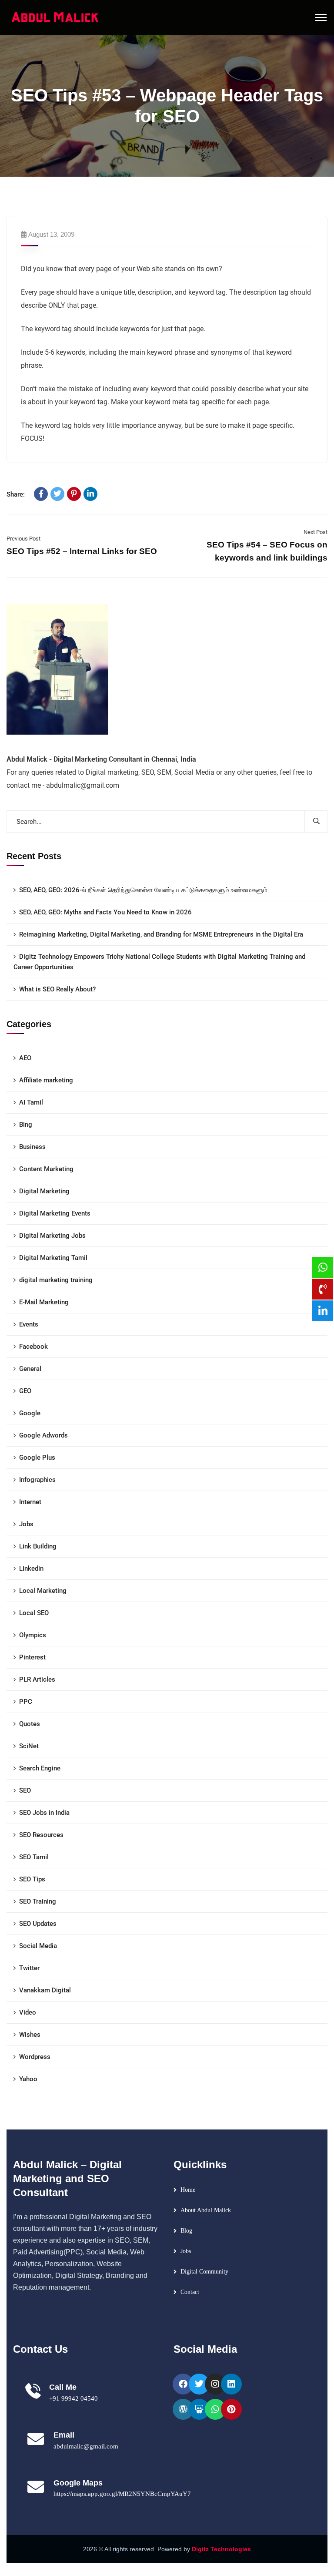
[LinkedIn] (90, 494)
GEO (25, 1391)
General (30, 1369)
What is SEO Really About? (57, 989)
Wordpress (35, 2057)
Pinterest (32, 1657)
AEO (25, 1058)
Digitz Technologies (221, 2549)
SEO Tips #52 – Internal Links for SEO (82, 551)
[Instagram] (215, 2384)
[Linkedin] (231, 2384)
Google (30, 1413)
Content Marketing (46, 1169)
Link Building (38, 1546)
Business (32, 1147)
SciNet (29, 1746)
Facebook (33, 1347)
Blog (186, 2231)
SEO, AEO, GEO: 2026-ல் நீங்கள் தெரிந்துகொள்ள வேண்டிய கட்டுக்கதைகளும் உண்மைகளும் (143, 890)
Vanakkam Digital (45, 1990)
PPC (26, 1702)
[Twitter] (57, 494)
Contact (190, 2292)
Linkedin (31, 1568)
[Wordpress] (183, 2409)
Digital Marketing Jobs (52, 1236)
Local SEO (34, 1613)
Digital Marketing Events (55, 1213)
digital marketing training (56, 1280)
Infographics (37, 1480)
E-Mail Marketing (44, 1302)
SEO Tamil (34, 1857)
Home (188, 2190)
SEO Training (38, 1901)
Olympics (33, 1635)
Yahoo (28, 2079)
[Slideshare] (199, 2409)
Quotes (30, 1724)
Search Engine (40, 1768)
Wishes (30, 2035)
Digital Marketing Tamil (53, 1258)
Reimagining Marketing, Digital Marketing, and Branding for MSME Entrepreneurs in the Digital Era (161, 934)
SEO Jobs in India (44, 1813)
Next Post (316, 532)
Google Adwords (43, 1435)
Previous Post (23, 539)
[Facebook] (41, 494)
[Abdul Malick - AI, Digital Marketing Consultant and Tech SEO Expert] (55, 17)
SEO (25, 1790)
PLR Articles (37, 1679)
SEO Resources (41, 1835)
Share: (16, 494)
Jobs (26, 1524)
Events (29, 1324)
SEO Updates (38, 1924)
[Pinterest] (74, 494)
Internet (30, 1502)
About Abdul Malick (206, 2210)
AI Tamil (31, 1102)
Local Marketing (43, 1591)
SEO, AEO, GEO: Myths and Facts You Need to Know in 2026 (105, 912)
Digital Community (204, 2272)
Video (28, 2012)
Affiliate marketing (46, 1080)
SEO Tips (32, 1879)
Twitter (29, 1968)
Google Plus (37, 1458)
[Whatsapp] (215, 2409)
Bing (26, 1125)
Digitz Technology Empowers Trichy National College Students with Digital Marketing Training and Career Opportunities (159, 962)
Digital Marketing (44, 1191)
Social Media (38, 1946)
